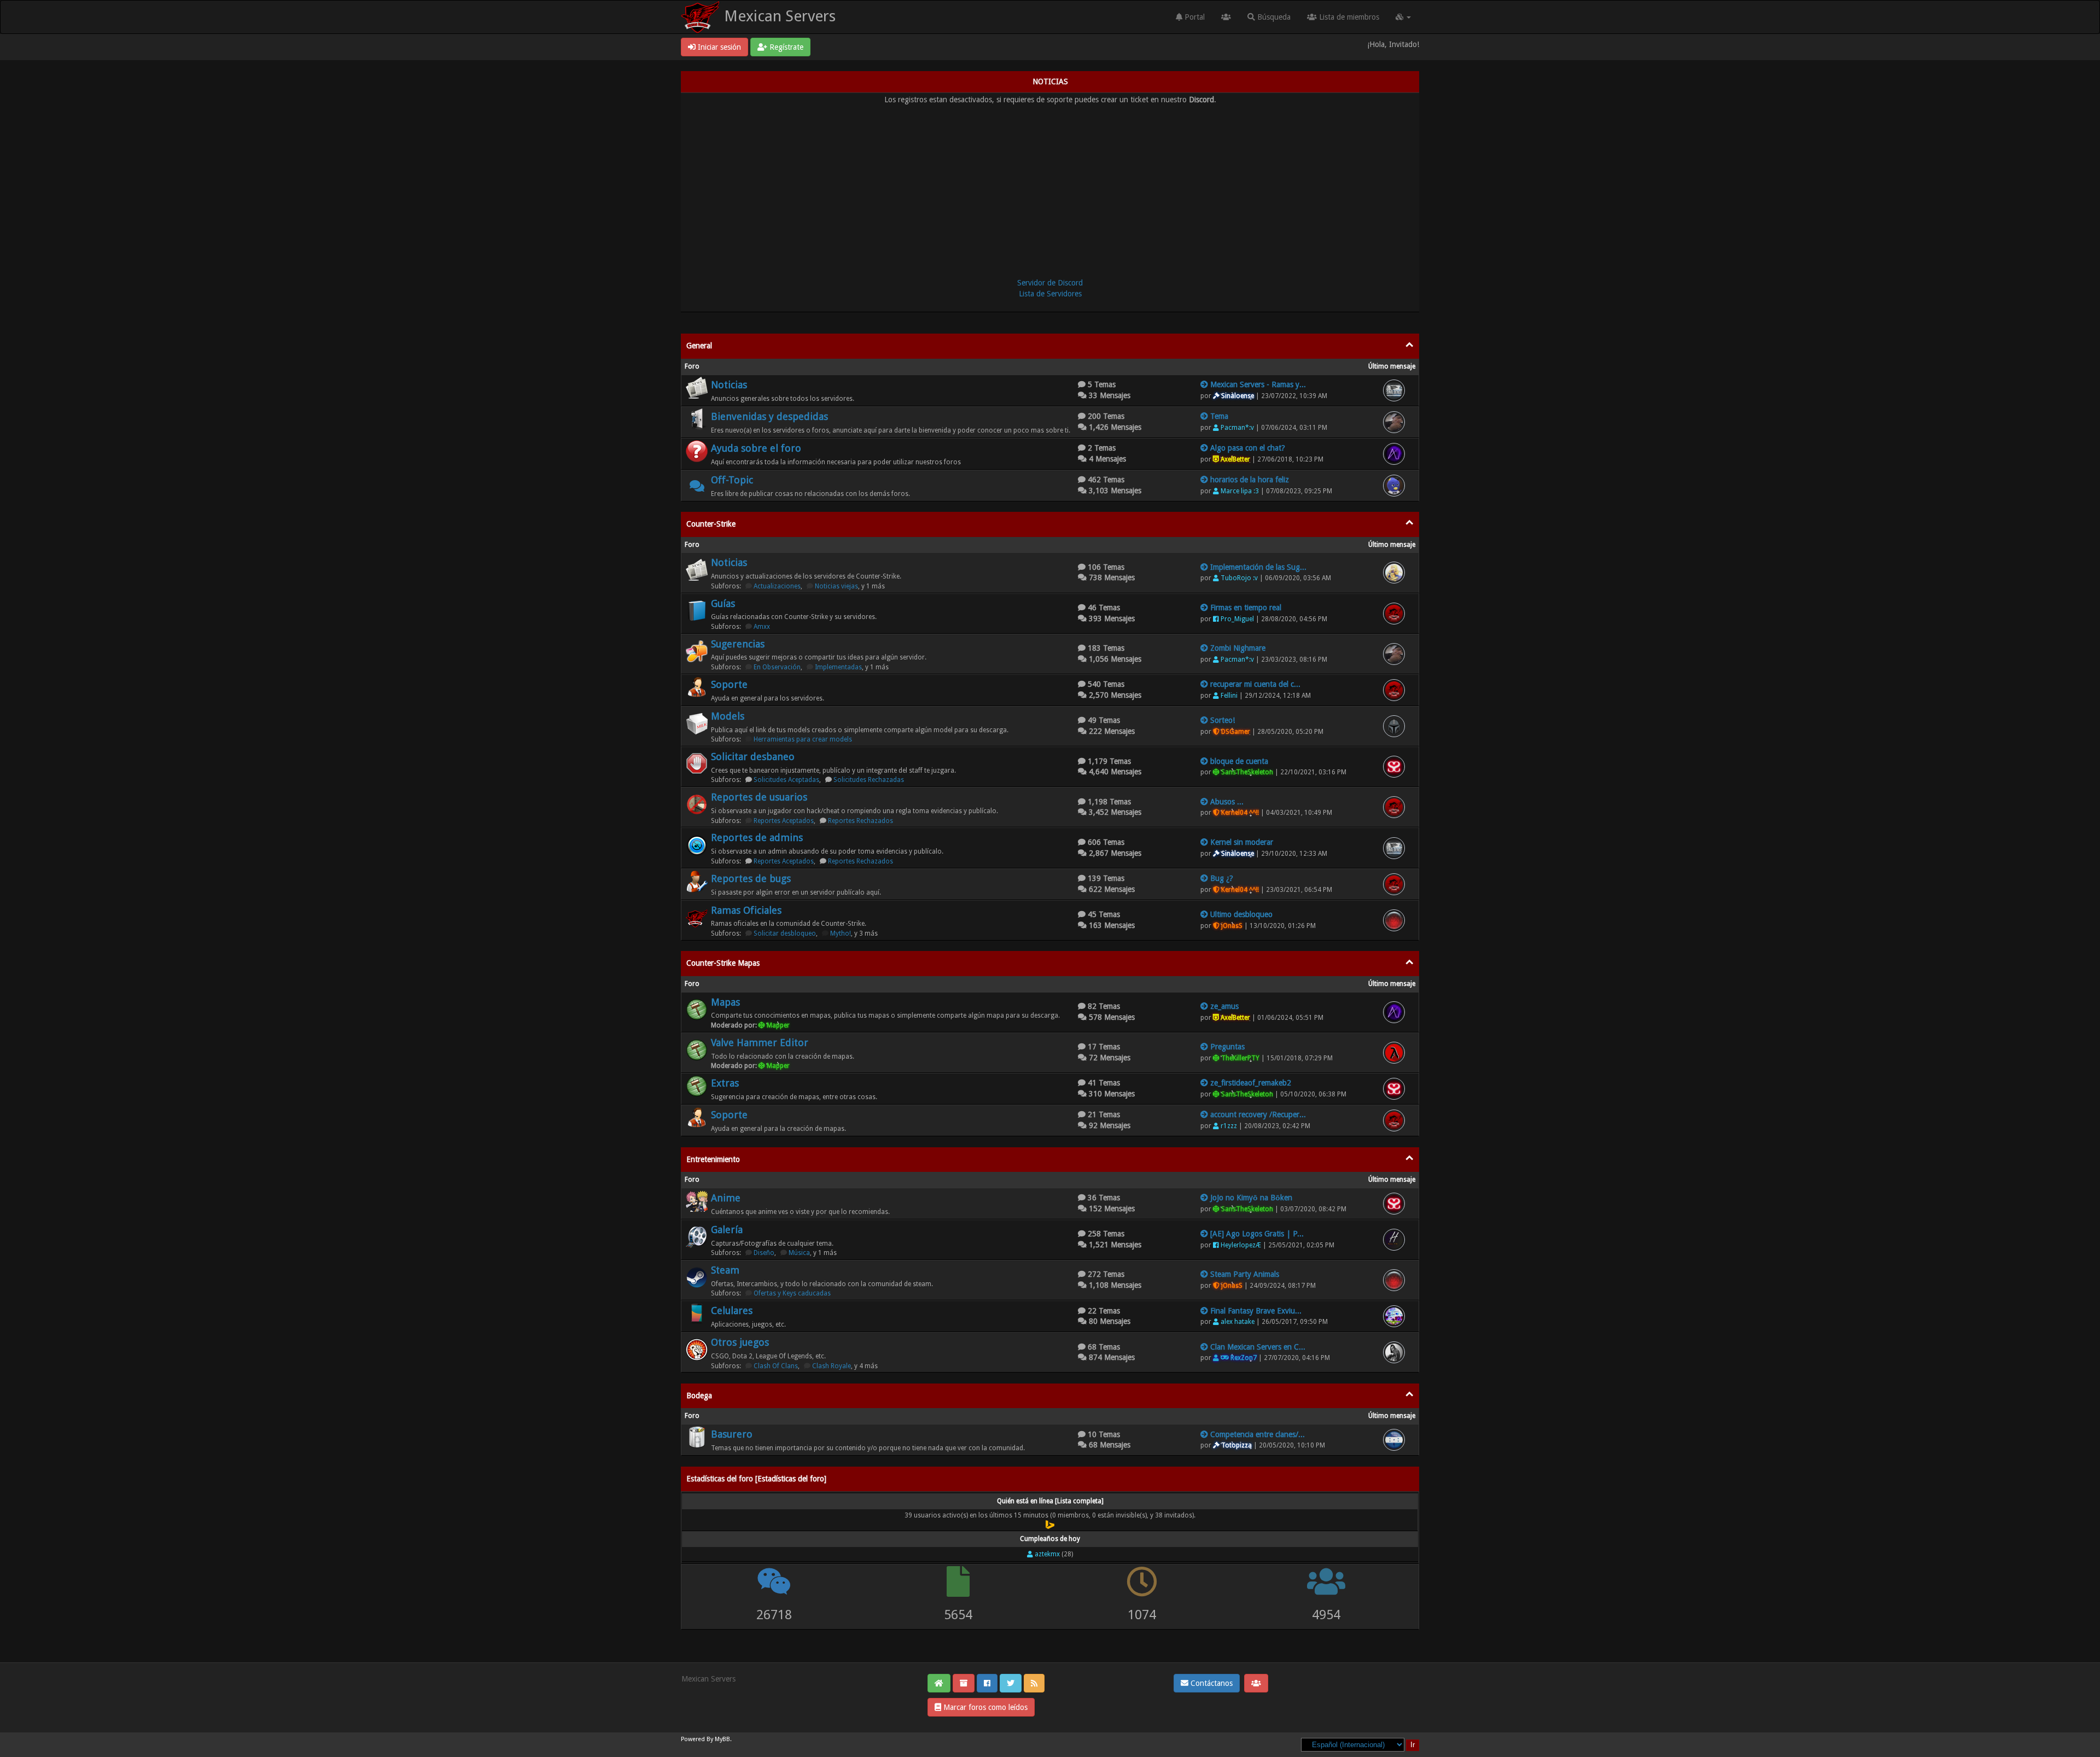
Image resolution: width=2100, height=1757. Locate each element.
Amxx (762, 627)
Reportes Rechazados (861, 821)
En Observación (777, 667)
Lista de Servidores (1050, 294)
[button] (1403, 17)
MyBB (722, 1739)
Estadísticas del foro (791, 1479)
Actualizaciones (777, 586)
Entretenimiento (713, 1159)
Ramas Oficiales (746, 910)
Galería (727, 1230)
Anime (726, 1198)
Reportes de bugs (751, 878)
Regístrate (785, 47)
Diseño (764, 1253)
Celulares (732, 1311)
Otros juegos (740, 1342)
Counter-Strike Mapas (723, 963)
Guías (723, 603)
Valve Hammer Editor (760, 1043)
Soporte (729, 684)
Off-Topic (732, 480)
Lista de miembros (1348, 17)
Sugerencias (738, 644)
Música (799, 1253)
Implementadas (838, 667)
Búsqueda (1273, 17)
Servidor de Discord (1050, 283)
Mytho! (841, 933)
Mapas (725, 1002)
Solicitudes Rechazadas (869, 780)
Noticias (729, 385)
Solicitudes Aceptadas (786, 780)
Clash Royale (832, 1366)
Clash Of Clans (776, 1366)
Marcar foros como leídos (984, 1707)
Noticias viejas (836, 586)
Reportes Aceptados (784, 821)
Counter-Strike (711, 524)
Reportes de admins (757, 837)
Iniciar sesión (718, 47)
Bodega (699, 1396)
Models (728, 716)
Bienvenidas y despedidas (769, 416)
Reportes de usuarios (759, 797)
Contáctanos (1211, 1683)
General (699, 346)
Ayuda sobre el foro (756, 448)
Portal (1194, 17)
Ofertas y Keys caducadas (792, 1293)
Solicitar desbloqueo (785, 933)
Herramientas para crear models (803, 739)
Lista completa (1079, 1501)
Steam (725, 1270)
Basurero (732, 1434)
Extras (725, 1083)
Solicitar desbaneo (753, 757)
